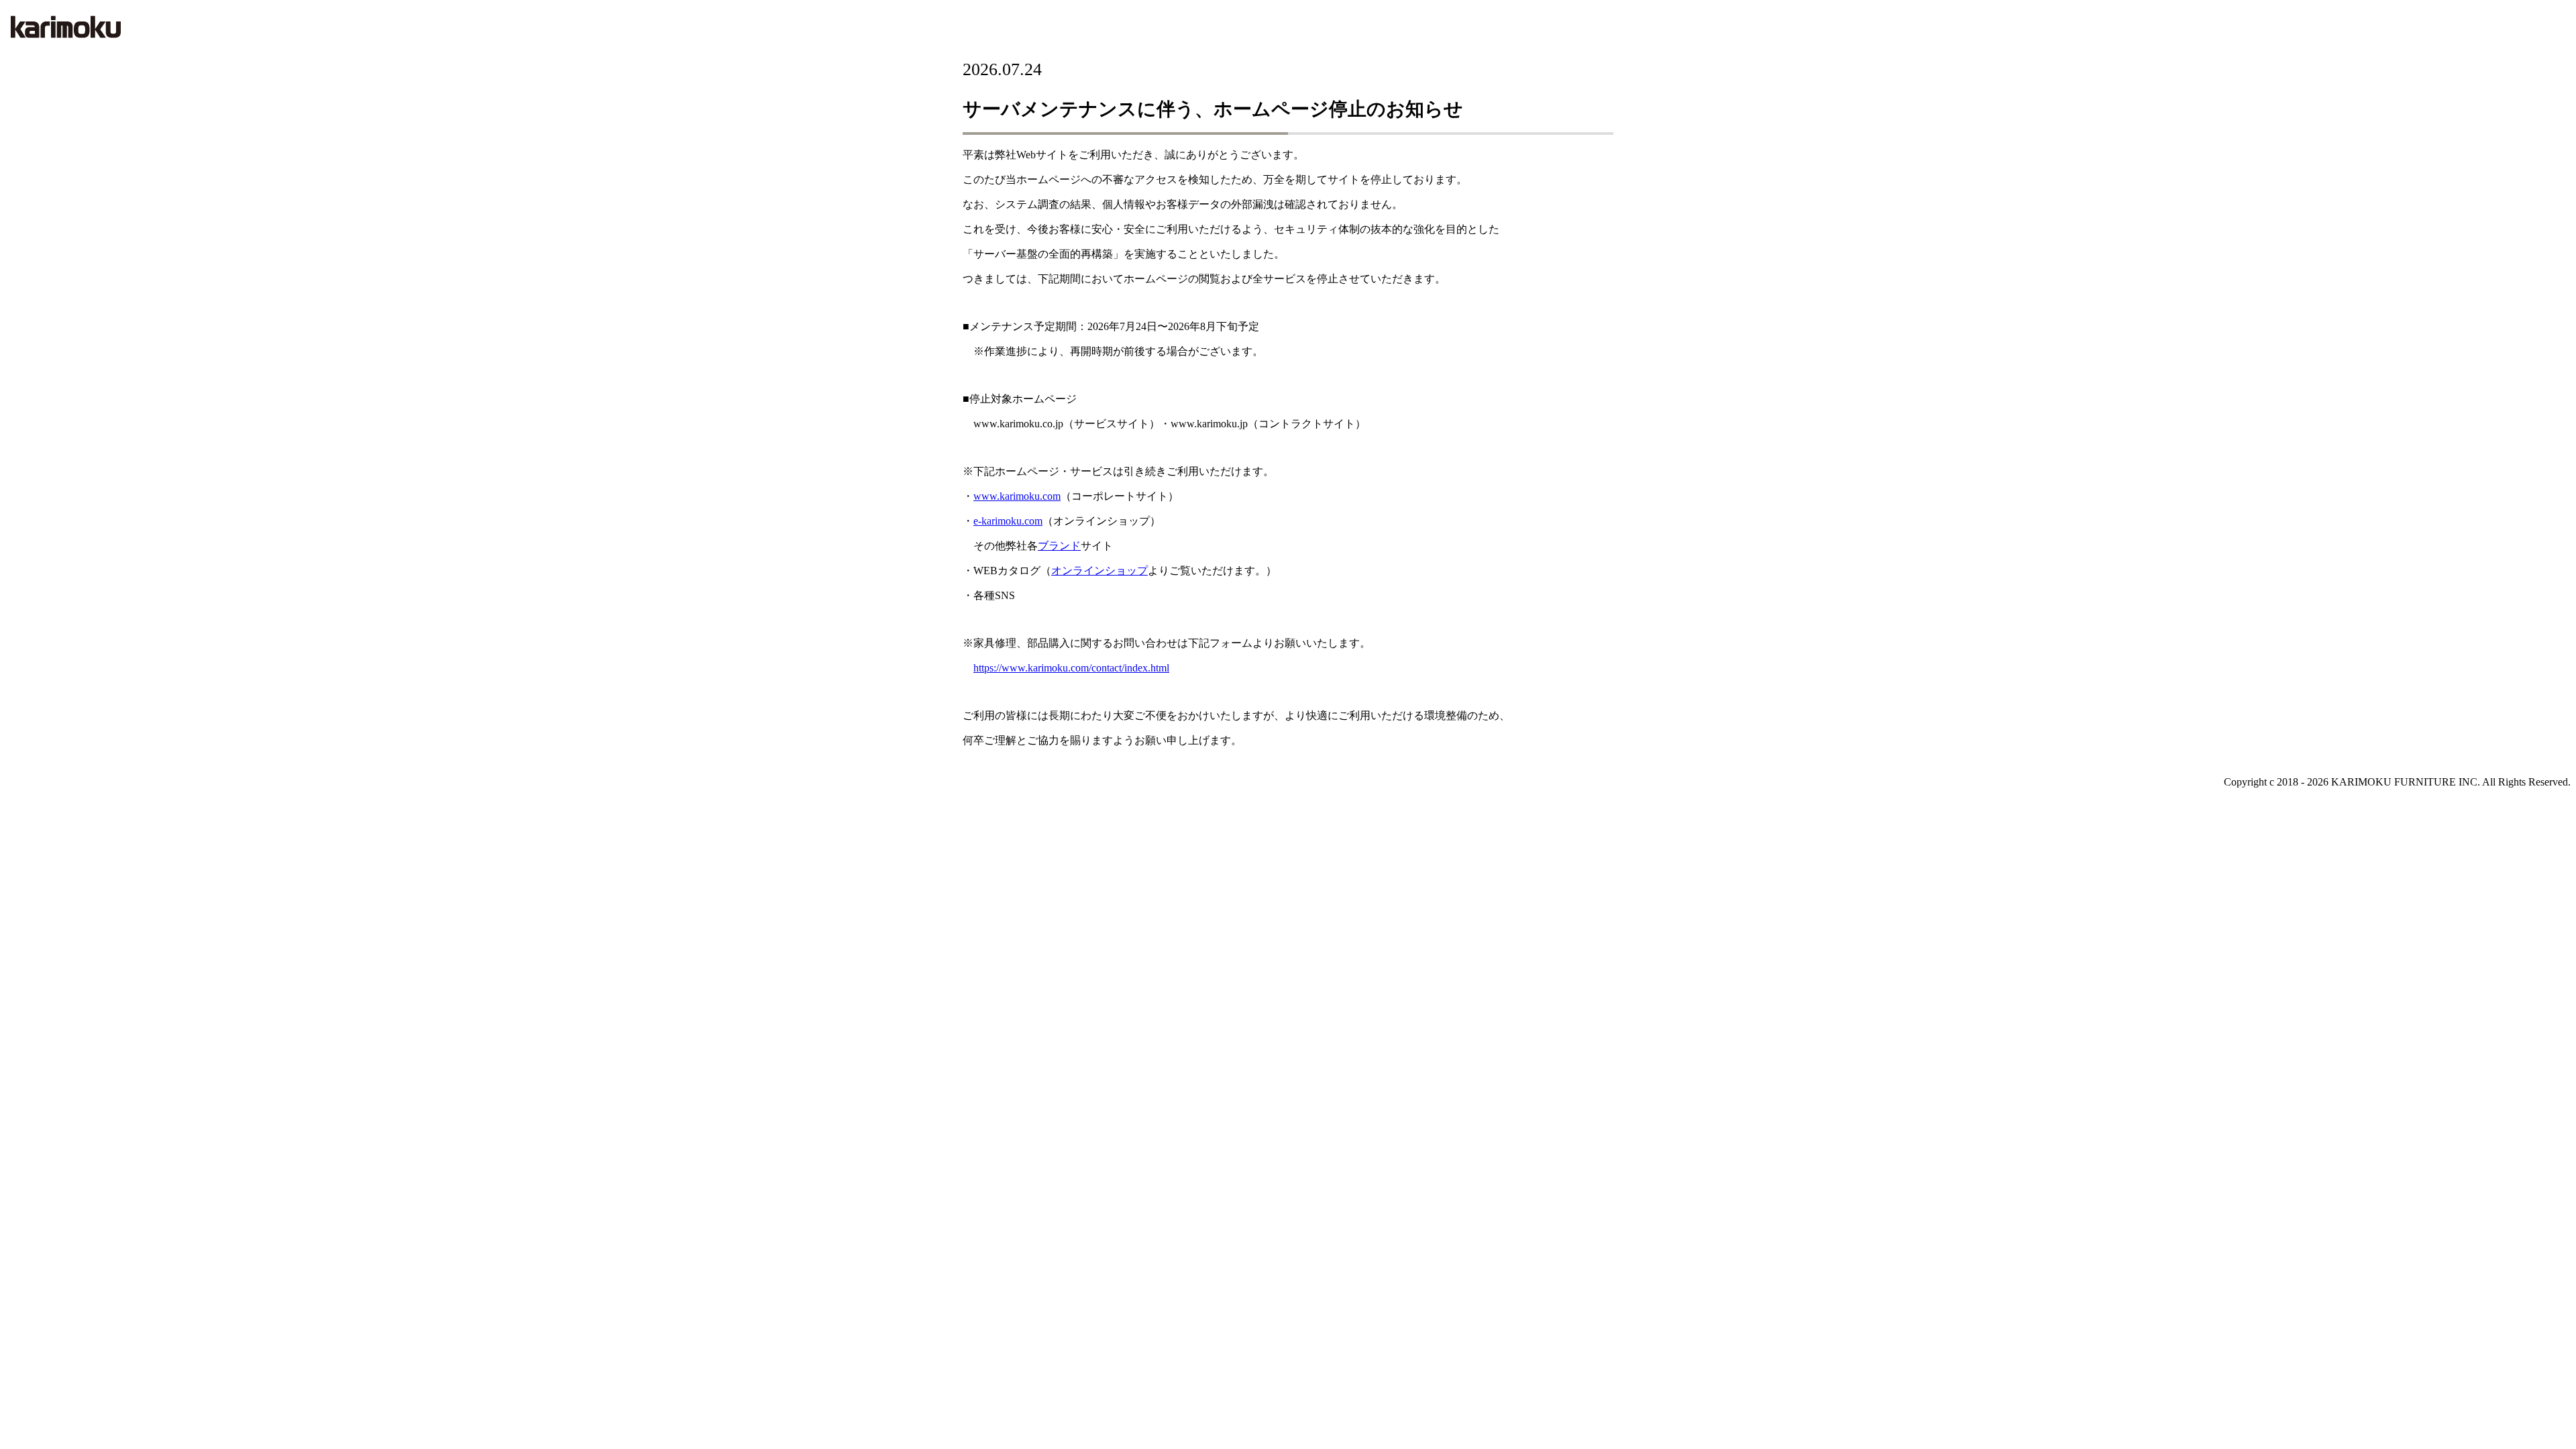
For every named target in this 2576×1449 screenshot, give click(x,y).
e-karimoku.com (1008, 521)
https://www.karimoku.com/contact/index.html (1071, 668)
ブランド (1059, 546)
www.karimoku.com (1017, 496)
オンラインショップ (1099, 571)
